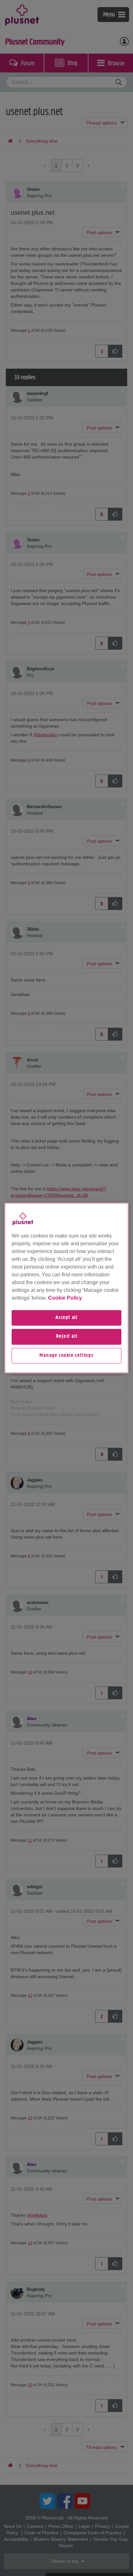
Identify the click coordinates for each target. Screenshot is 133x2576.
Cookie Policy (65, 1298)
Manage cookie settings (66, 1356)
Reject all (67, 1337)
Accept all (66, 1318)
